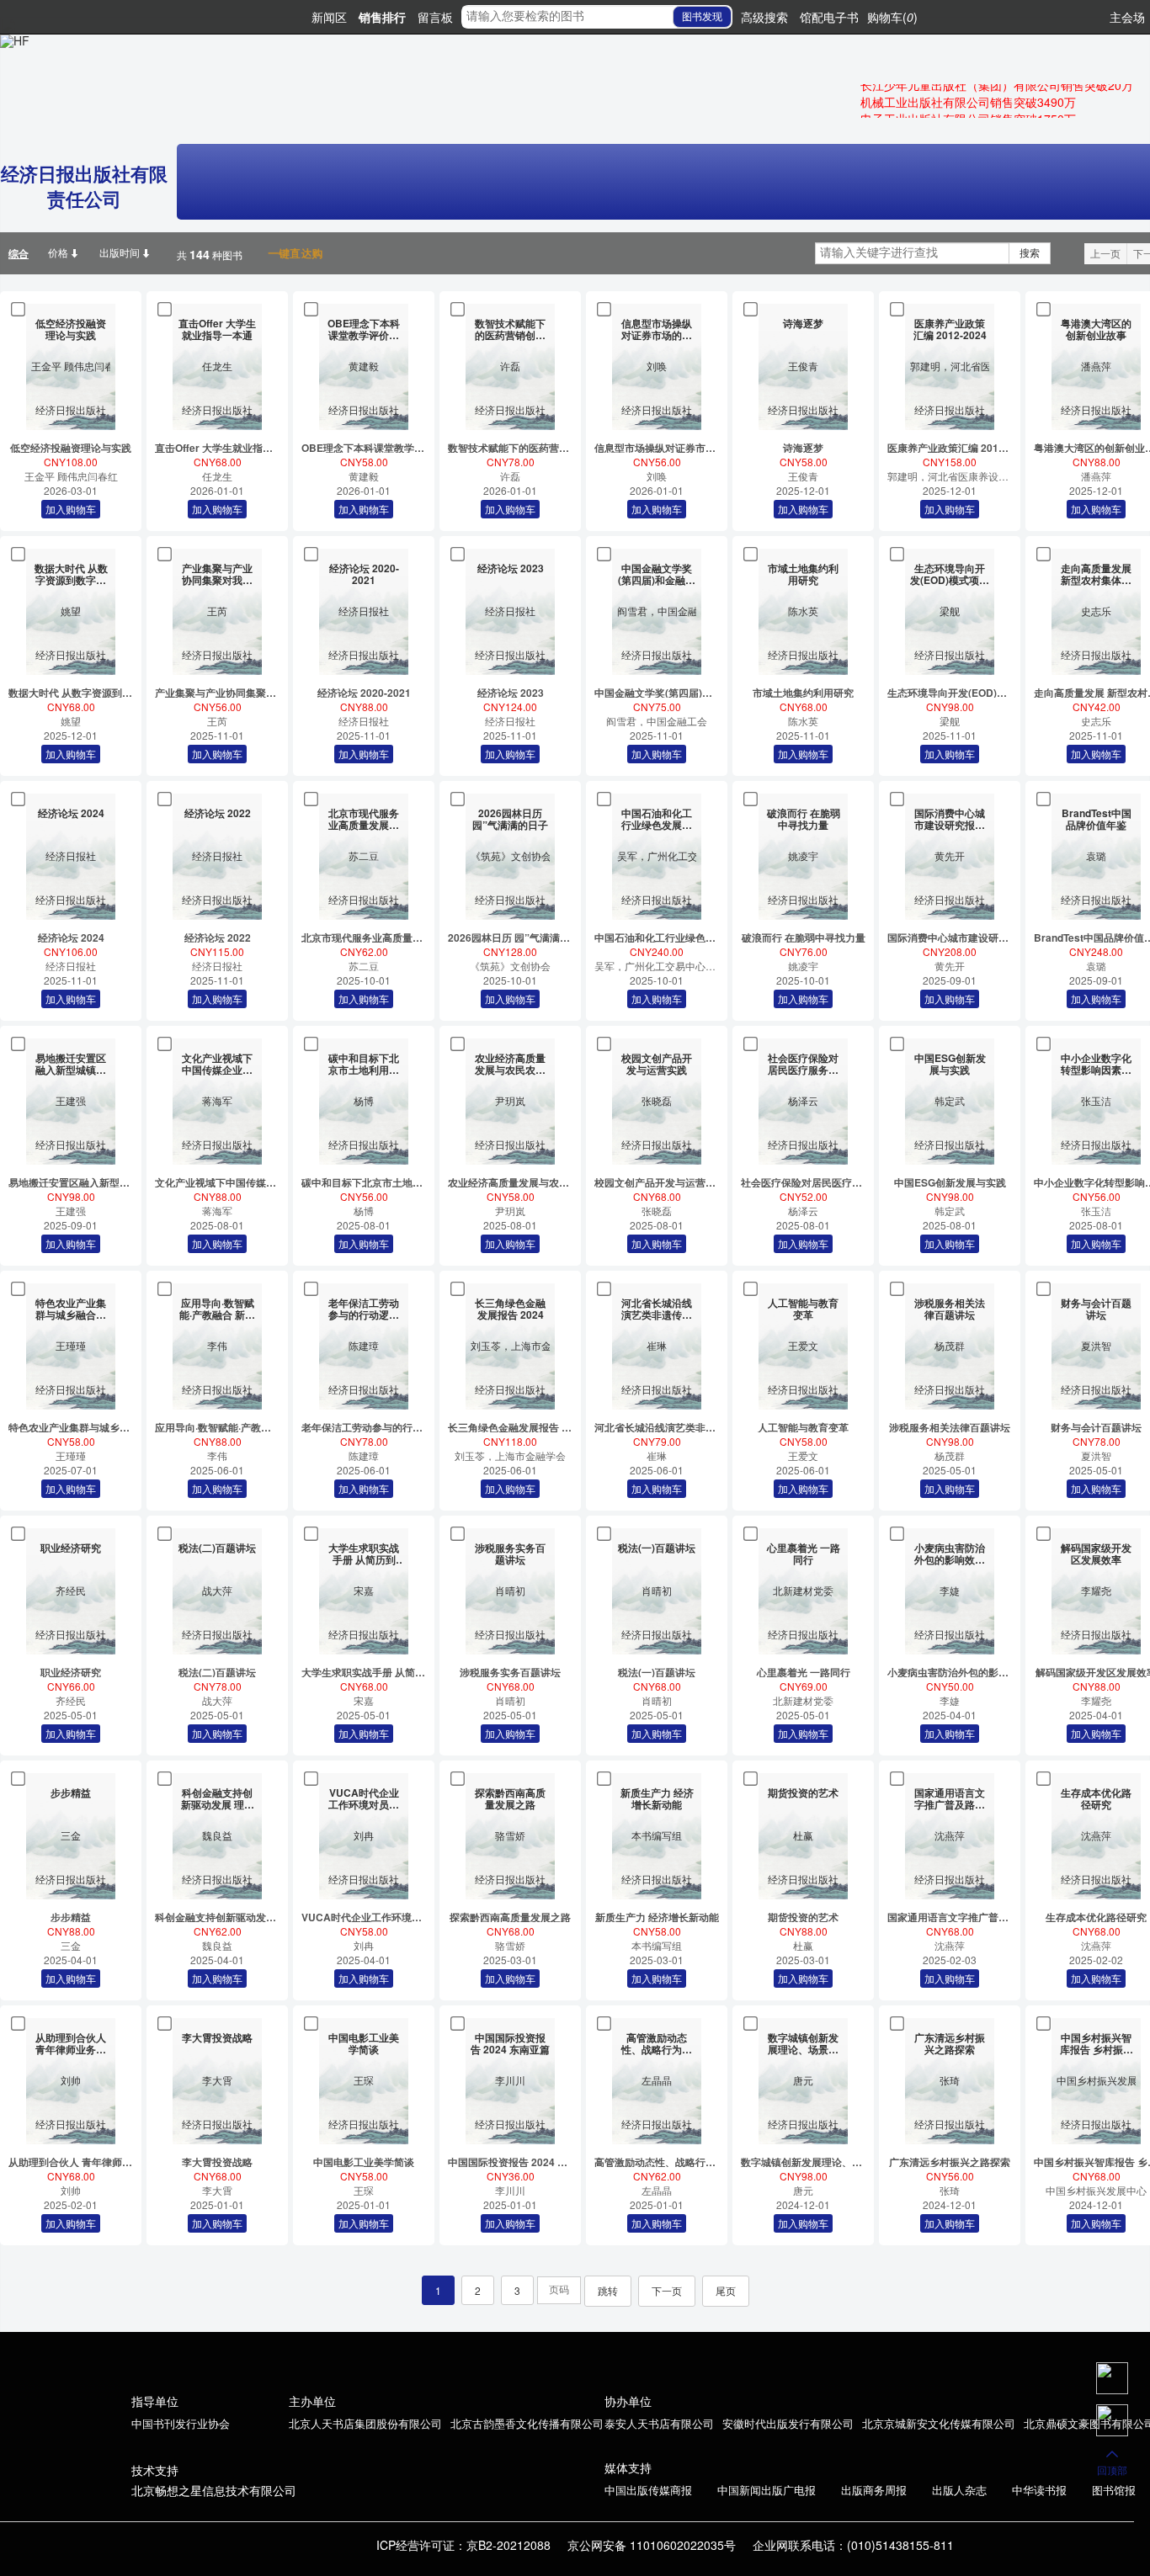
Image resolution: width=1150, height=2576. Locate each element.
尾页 (726, 2290)
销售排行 (382, 17)
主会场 (1127, 17)
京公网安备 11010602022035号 (652, 2545)
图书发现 (702, 17)
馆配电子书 (829, 17)
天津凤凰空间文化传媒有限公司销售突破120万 (982, 112)
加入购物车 (730, 137)
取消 (668, 137)
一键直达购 (290, 253)
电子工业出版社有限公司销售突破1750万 (968, 95)
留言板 (435, 17)
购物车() (892, 17)
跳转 (608, 2290)
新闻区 (329, 17)
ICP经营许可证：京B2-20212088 (463, 2545)
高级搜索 (764, 17)
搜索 (1030, 253)
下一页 (667, 2290)
